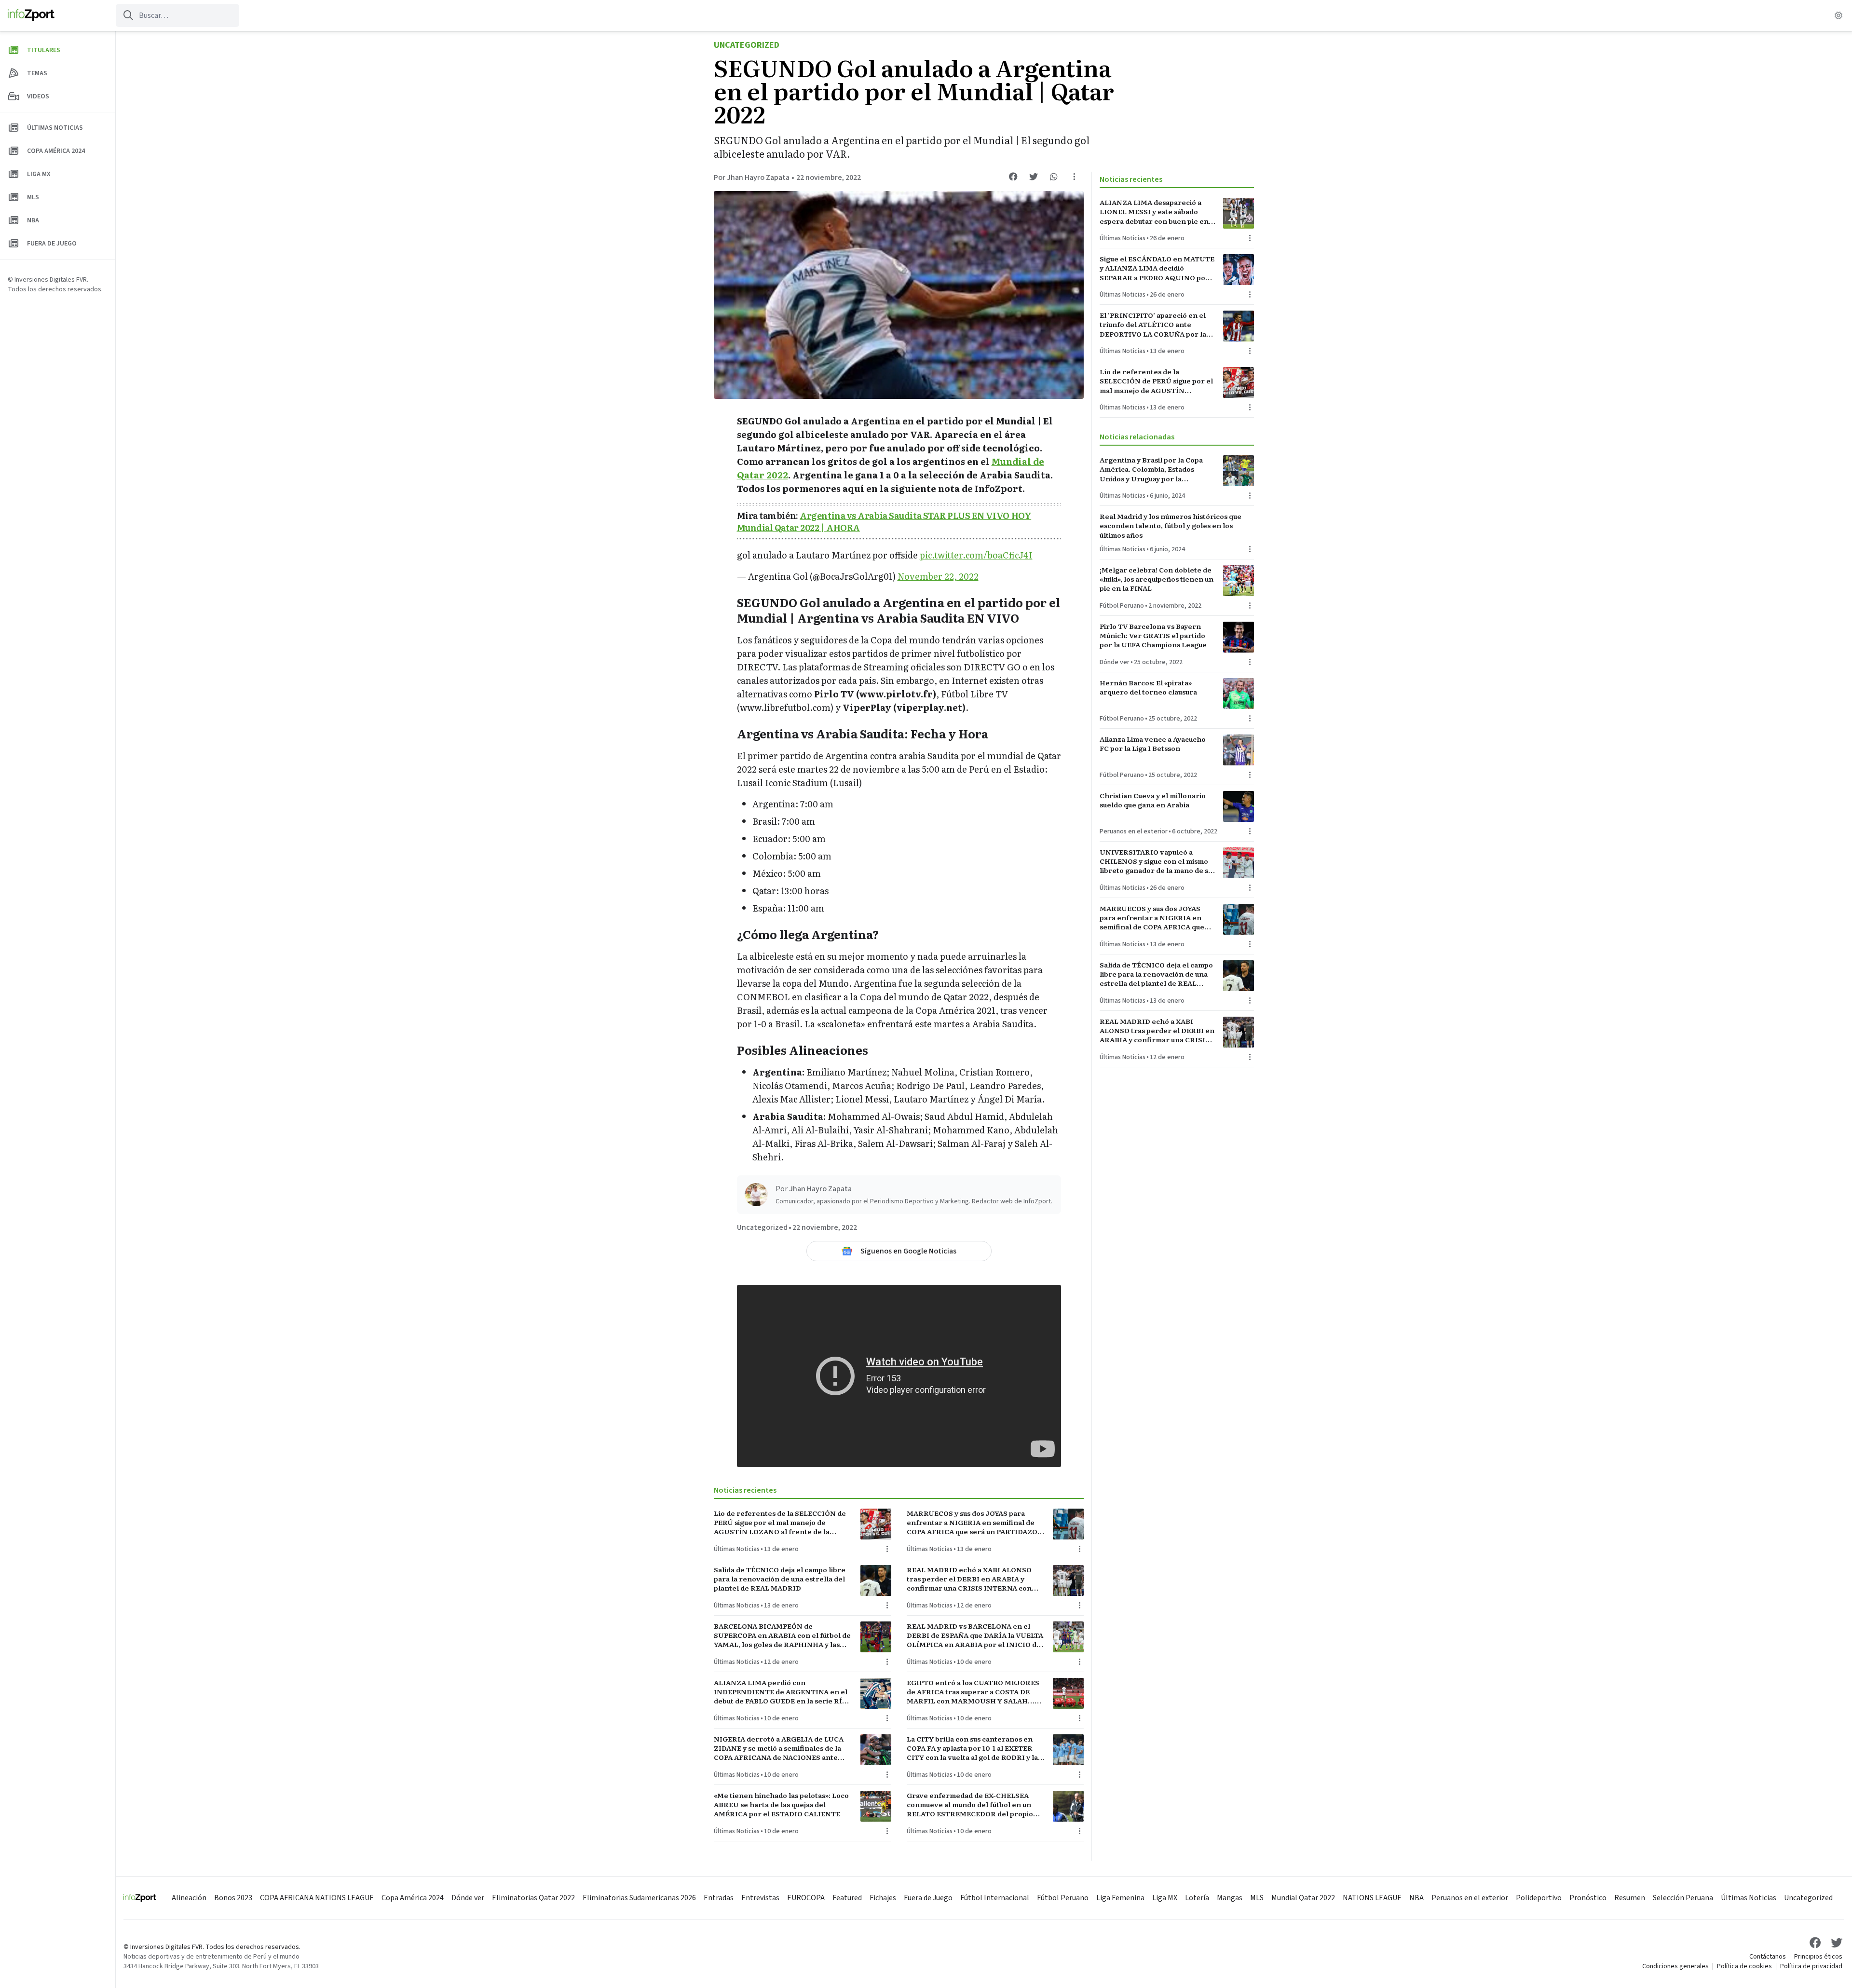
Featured (847, 1898)
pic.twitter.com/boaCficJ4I (976, 555)
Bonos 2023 (233, 1898)
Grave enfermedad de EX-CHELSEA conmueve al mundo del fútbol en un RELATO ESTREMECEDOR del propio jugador (970, 1805)
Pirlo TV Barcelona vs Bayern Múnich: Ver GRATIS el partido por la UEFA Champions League (1153, 636)
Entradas (719, 1898)
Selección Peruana (1683, 1898)
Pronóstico (1588, 1898)
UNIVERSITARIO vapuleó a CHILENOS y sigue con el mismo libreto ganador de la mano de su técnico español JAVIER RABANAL (1156, 861)
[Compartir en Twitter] (1034, 177)
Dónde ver (1115, 662)
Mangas (1230, 1898)
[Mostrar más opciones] (1074, 177)
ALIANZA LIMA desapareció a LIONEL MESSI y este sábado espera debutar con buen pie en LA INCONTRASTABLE (1154, 212)
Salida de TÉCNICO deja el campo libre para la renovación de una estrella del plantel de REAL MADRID (780, 1579)
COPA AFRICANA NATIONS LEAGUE (317, 1898)
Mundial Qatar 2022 (1303, 1898)
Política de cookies (1744, 1966)
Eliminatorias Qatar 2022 (533, 1898)
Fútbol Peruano (1122, 606)
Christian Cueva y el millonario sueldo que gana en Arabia (1153, 800)
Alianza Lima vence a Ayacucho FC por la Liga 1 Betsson (1153, 744)
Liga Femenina (1120, 1898)
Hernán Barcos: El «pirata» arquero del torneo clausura (1148, 687)
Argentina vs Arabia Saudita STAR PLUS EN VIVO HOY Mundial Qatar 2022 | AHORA (884, 521)
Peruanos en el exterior (1134, 831)
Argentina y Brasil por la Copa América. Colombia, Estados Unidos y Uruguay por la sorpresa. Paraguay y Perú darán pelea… (1155, 469)
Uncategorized (747, 45)
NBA (1416, 1898)
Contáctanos (1768, 1957)
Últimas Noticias (737, 1549)
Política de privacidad (1811, 1966)
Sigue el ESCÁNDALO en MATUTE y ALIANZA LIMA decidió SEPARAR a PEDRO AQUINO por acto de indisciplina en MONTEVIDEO (1157, 268)
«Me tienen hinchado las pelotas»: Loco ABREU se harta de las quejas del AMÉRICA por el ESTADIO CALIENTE (781, 1805)
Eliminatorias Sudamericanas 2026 (639, 1898)
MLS (1257, 1898)
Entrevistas (760, 1898)
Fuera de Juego (928, 1898)
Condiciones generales (1675, 1966)
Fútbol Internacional (995, 1898)
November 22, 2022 (938, 576)
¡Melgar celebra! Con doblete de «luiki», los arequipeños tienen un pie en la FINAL (1157, 579)
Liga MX (1165, 1898)
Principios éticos (1818, 1957)
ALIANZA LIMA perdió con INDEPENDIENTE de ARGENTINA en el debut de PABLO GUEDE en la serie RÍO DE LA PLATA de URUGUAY (781, 1692)
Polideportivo (1539, 1898)
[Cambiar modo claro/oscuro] (1838, 15)
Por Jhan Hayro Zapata (752, 177)
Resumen (1630, 1898)
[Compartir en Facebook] (1013, 177)
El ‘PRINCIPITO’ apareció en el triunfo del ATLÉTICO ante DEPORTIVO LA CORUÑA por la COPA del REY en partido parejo (1154, 325)
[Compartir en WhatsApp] (1054, 177)
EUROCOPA (806, 1898)
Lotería (1197, 1898)
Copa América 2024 (413, 1898)
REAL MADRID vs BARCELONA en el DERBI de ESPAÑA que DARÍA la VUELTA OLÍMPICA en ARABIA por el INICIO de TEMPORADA (975, 1635)
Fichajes (883, 1898)
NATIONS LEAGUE (1372, 1898)
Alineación (189, 1898)
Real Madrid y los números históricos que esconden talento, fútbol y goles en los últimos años (1171, 526)
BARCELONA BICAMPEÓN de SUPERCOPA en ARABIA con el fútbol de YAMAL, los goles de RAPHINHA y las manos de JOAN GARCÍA (782, 1635)
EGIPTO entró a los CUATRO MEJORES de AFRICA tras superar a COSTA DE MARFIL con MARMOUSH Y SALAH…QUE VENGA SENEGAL (973, 1692)
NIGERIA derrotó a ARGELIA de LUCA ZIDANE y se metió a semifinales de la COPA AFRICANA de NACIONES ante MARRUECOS (779, 1748)
